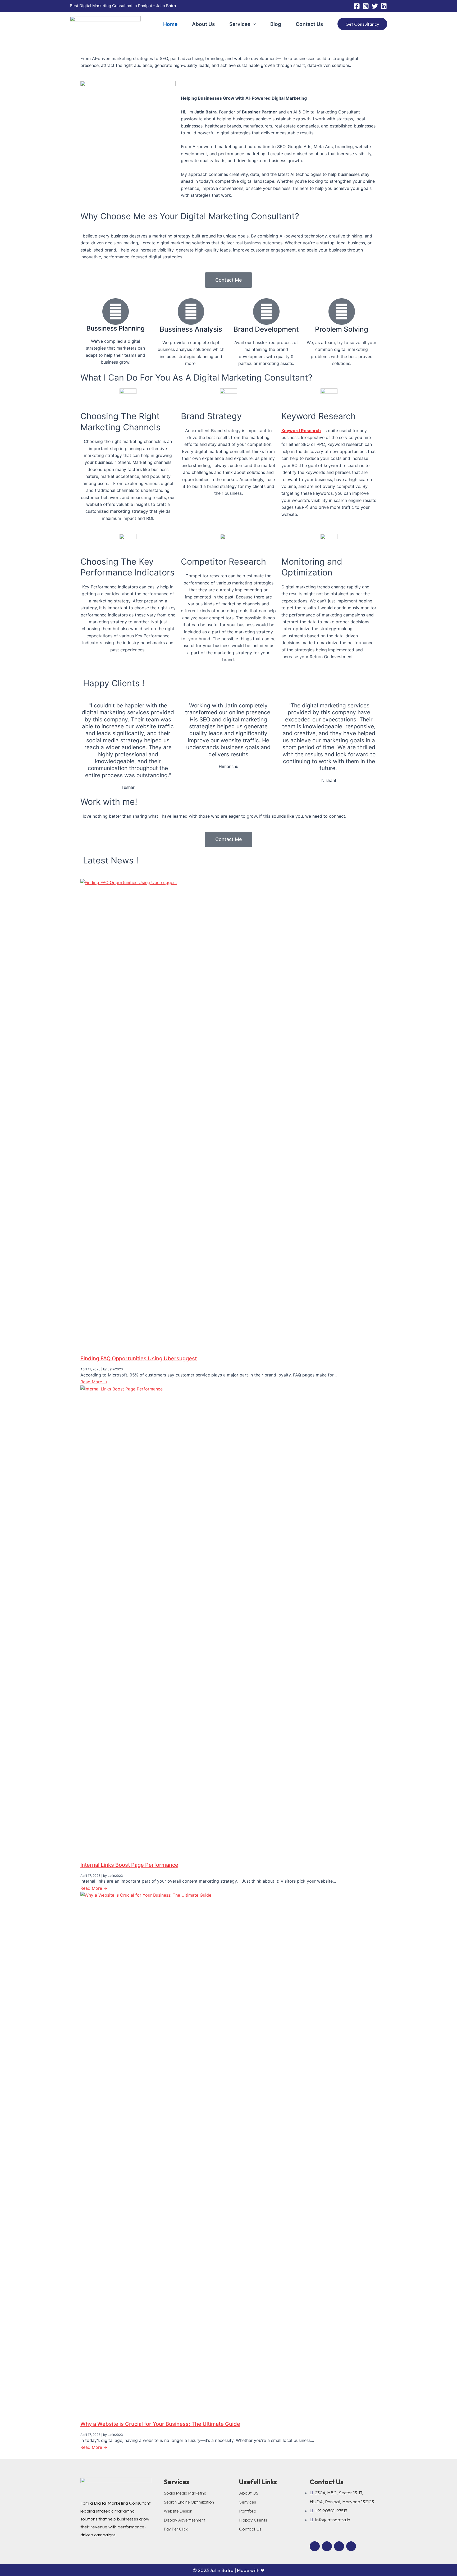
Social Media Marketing (185, 2493)
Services (240, 24)
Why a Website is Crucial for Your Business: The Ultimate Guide (160, 2424)
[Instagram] (366, 6)
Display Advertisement (184, 2520)
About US (249, 2493)
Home (170, 24)
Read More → (94, 1382)
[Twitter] (375, 6)
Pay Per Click (176, 2529)
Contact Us (309, 24)
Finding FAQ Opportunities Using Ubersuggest (139, 1358)
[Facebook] (357, 6)
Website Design (178, 2511)
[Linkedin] (384, 6)
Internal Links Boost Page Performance (129, 1865)
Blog (276, 24)
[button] (253, 24)
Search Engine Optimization (189, 2502)
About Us (203, 24)
